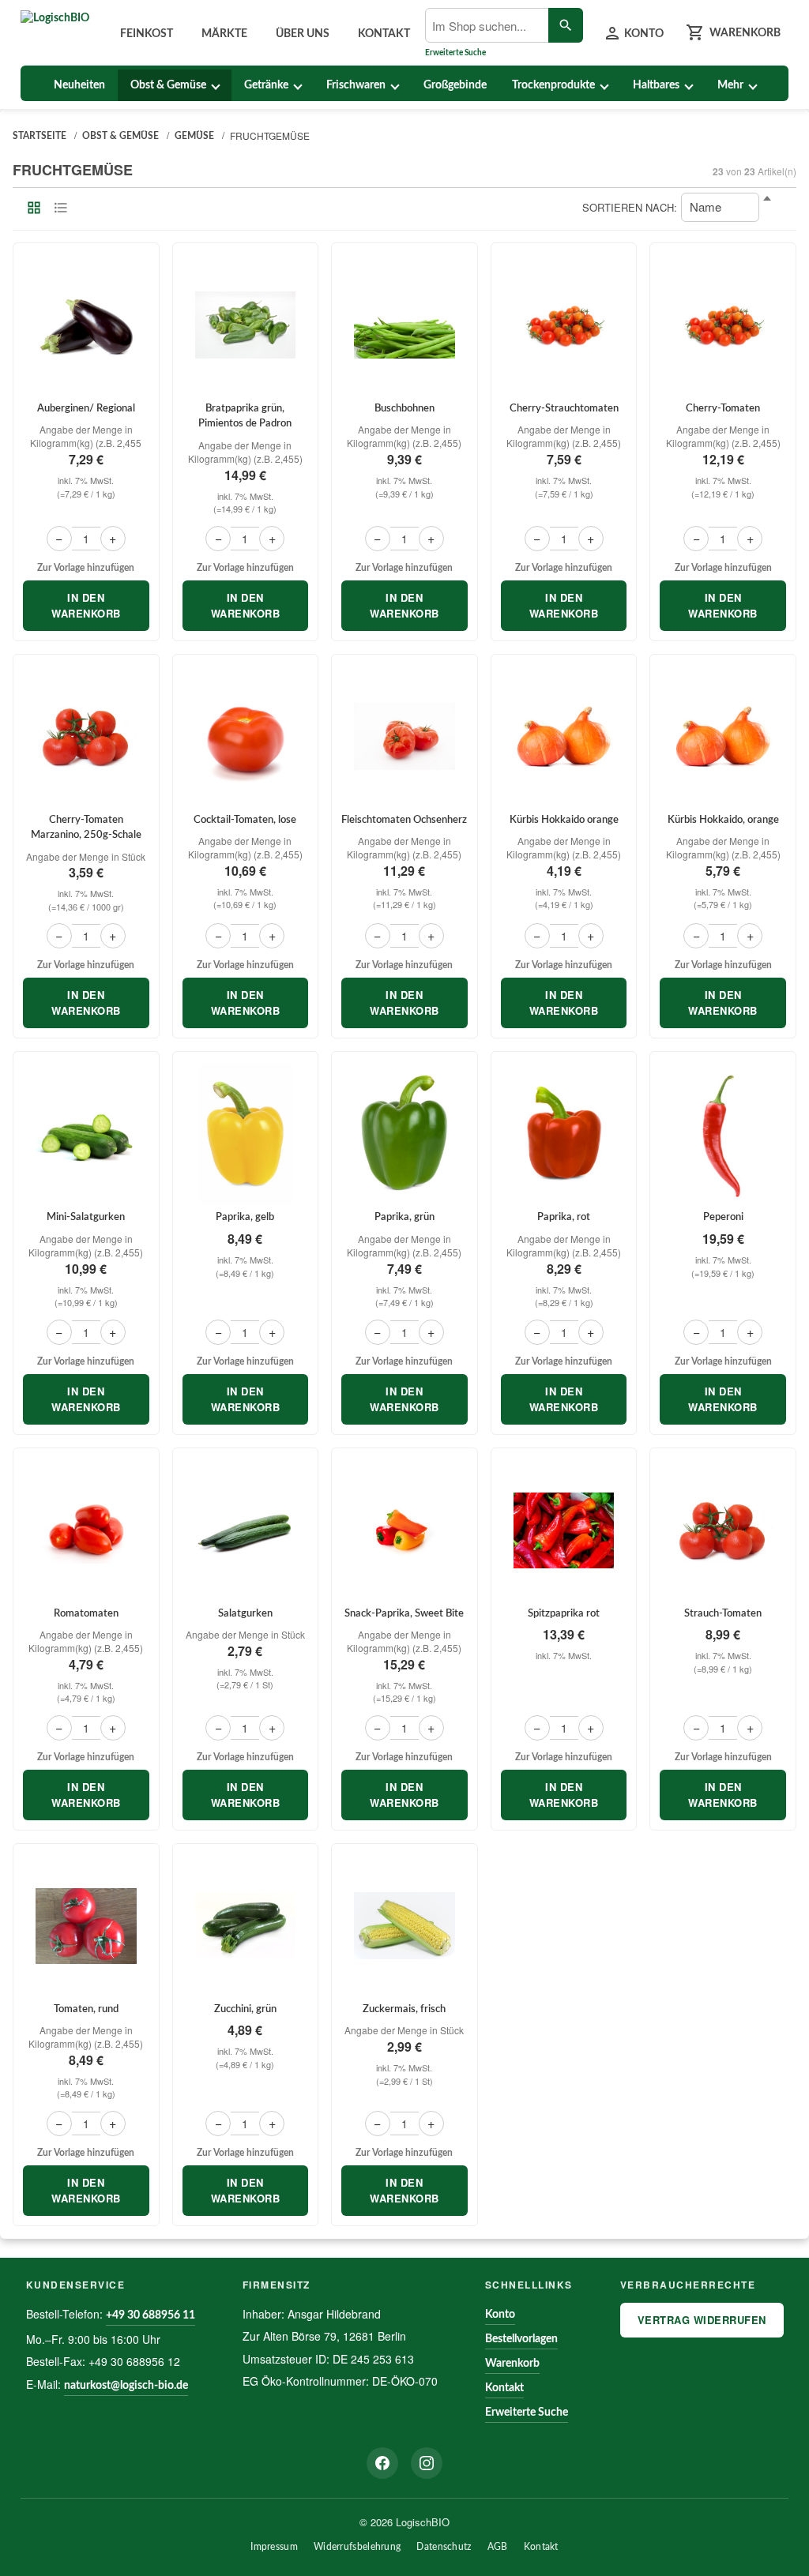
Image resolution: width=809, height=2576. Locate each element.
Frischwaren (356, 85)
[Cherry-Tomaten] (723, 325)
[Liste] (61, 208)
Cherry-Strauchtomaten (564, 409)
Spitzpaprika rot (564, 1614)
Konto (500, 2315)
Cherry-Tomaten (723, 409)
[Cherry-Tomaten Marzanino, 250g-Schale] (86, 737)
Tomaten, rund (86, 2009)
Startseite (40, 136)
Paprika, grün (404, 1217)
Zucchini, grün (245, 2009)
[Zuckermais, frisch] (404, 1926)
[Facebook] (382, 2463)
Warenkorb (512, 2364)
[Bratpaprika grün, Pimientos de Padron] (246, 325)
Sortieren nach (628, 207)
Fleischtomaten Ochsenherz (404, 820)
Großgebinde (455, 85)
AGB (498, 2547)
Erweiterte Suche (455, 53)
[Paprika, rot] (564, 1134)
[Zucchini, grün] (246, 1926)
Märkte (224, 34)
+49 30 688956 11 (151, 2315)
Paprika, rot (564, 1217)
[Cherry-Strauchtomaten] (564, 325)
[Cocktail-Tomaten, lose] (246, 737)
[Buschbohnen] (404, 325)
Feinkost (147, 34)
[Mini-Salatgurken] (86, 1134)
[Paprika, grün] (404, 1134)
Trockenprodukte (553, 85)
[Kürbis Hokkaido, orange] (723, 737)
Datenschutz (444, 2547)
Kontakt (384, 34)
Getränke (266, 85)
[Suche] (566, 25)
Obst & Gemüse (168, 85)
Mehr (730, 85)
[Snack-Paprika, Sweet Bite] (404, 1530)
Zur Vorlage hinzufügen (86, 568)
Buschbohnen (404, 409)
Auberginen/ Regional (86, 409)
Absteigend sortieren (775, 208)
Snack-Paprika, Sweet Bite (404, 1614)
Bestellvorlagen (521, 2339)
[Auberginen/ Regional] (86, 325)
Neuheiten (79, 85)
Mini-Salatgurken (86, 1217)
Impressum (274, 2547)
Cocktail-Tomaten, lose (245, 820)
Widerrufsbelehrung (357, 2547)
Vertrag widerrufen (702, 2320)
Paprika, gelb (245, 1217)
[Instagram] (427, 2463)
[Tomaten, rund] (86, 1926)
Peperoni (723, 1217)
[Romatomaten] (86, 1530)
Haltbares (656, 85)
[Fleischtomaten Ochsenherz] (404, 737)
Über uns (303, 34)
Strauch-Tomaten (723, 1614)
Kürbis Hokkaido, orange (723, 820)
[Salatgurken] (246, 1530)
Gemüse (194, 136)
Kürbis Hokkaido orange (564, 820)
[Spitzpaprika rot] (564, 1530)
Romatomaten (86, 1614)
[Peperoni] (723, 1134)
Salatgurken (245, 1614)
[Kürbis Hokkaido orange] (564, 737)
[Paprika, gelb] (246, 1134)
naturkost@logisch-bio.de (126, 2386)
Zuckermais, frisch (404, 2009)
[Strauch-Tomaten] (723, 1530)
